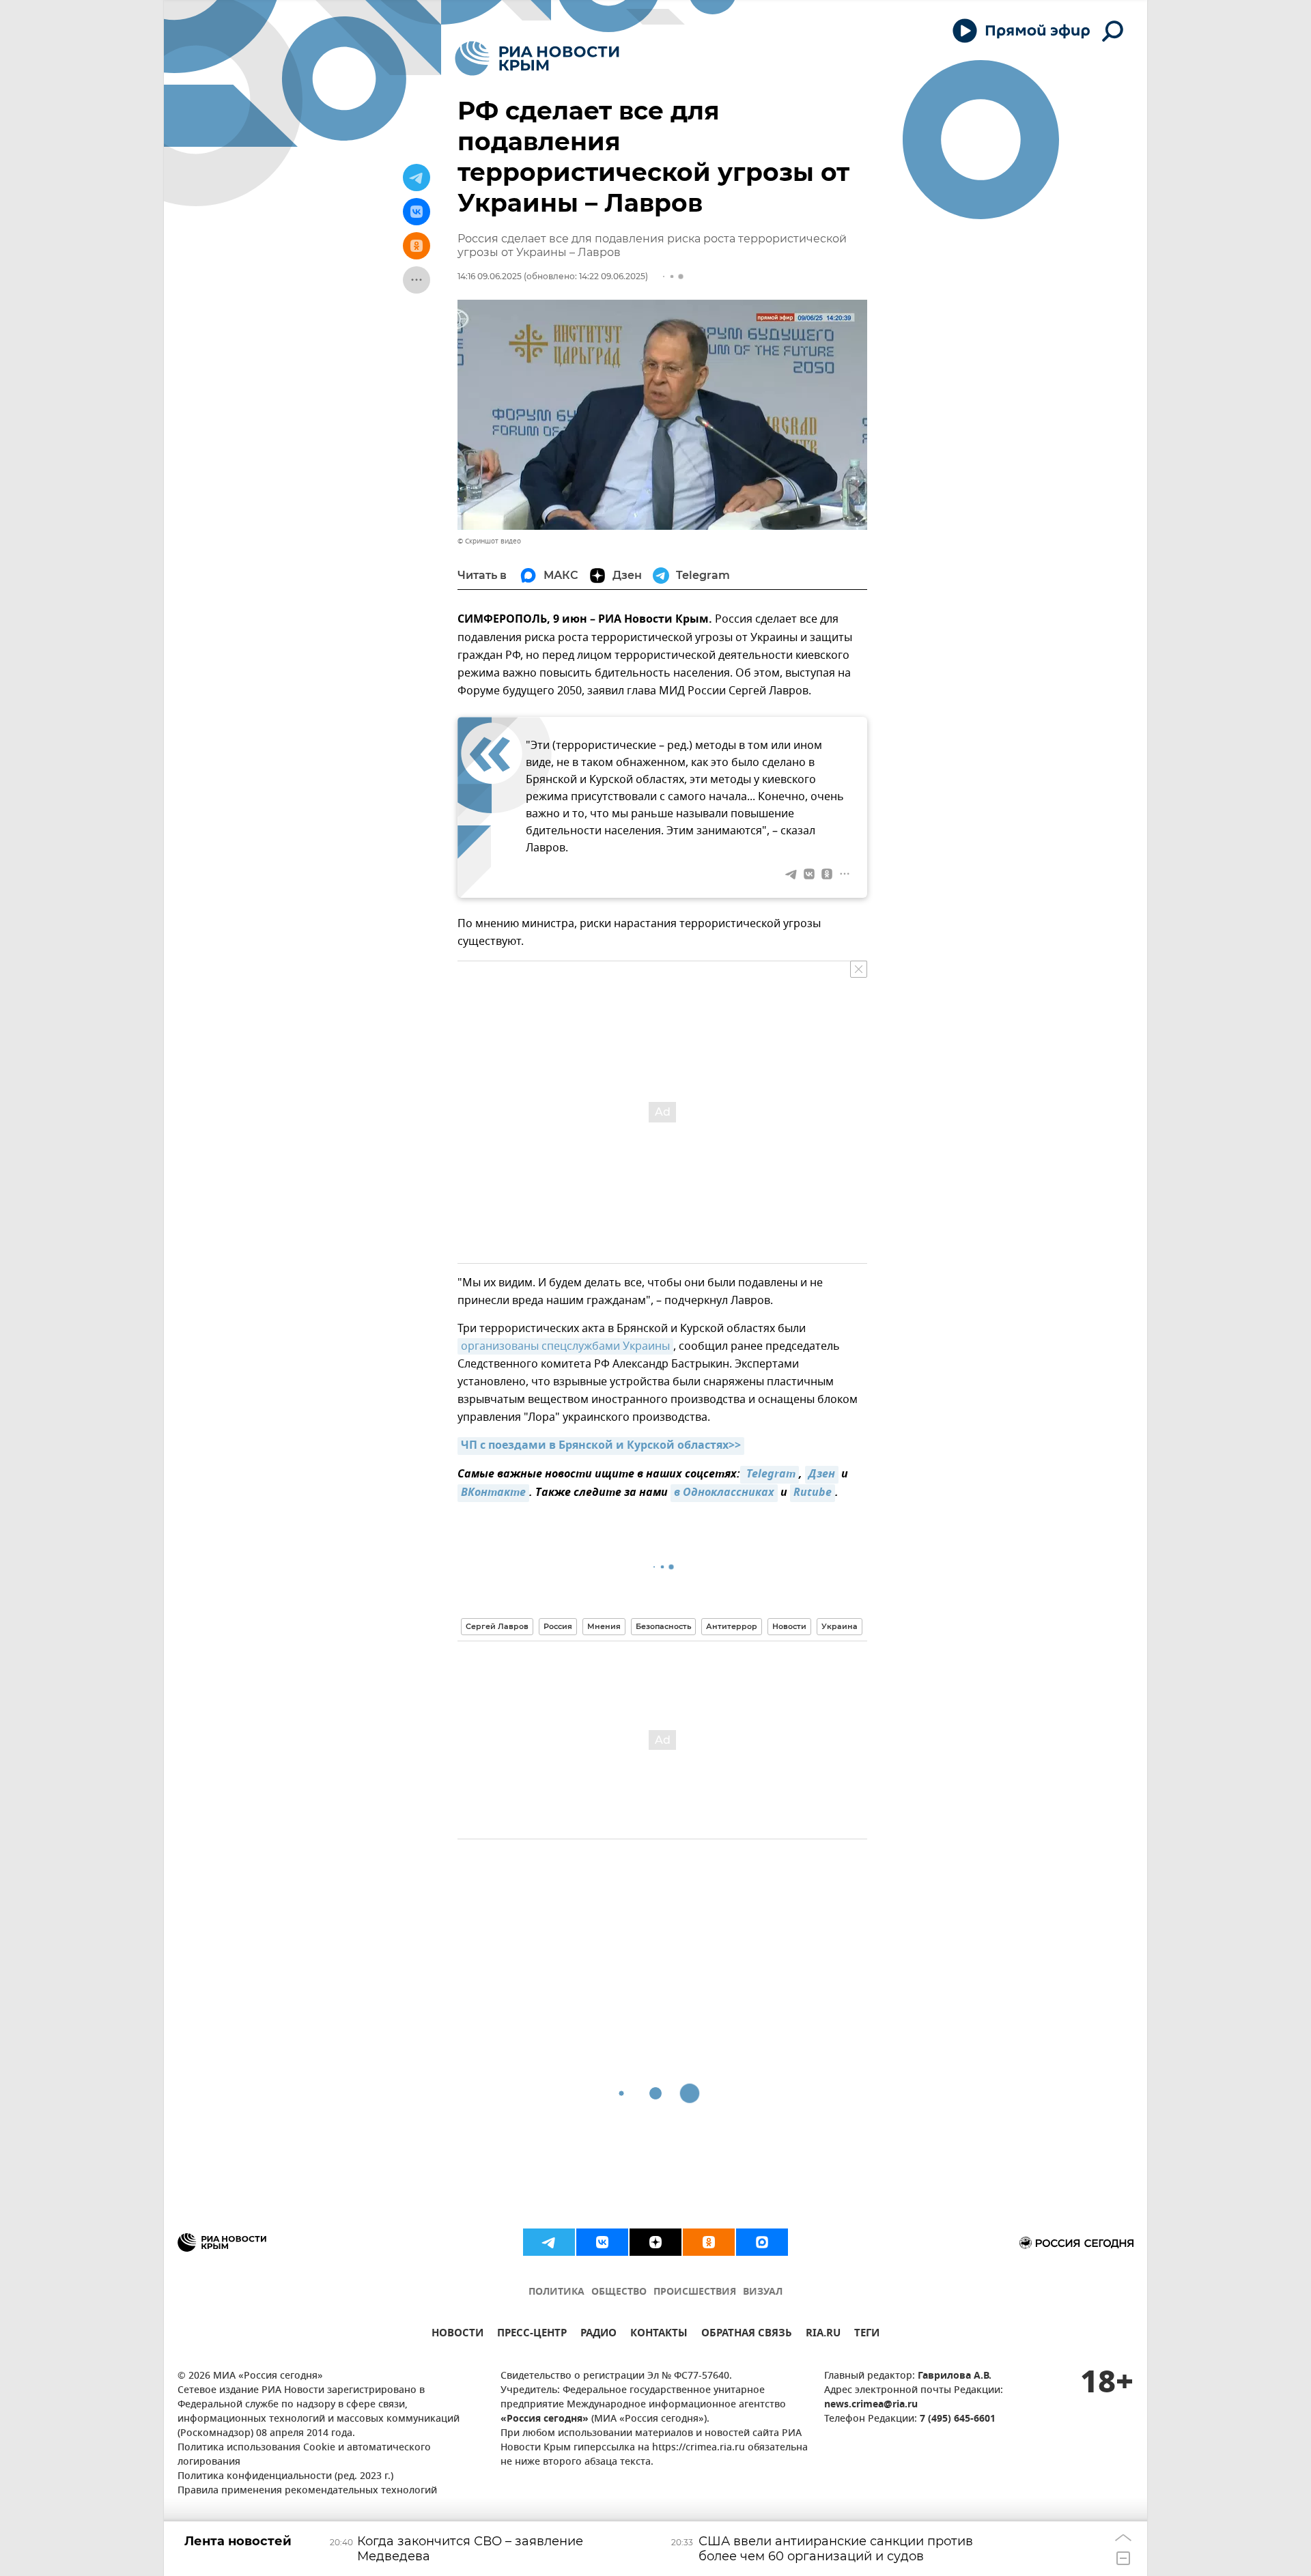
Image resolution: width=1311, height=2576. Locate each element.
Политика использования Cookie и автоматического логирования (304, 2455)
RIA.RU (823, 2335)
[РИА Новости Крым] (537, 58)
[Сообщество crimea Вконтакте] (602, 2242)
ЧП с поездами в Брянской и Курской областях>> (601, 1446)
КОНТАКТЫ (659, 2335)
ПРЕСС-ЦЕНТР (532, 2335)
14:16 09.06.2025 (490, 276)
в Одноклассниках (724, 1493)
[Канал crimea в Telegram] (549, 2242)
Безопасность (663, 1626)
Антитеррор (732, 1626)
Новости (789, 1626)
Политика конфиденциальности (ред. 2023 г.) (285, 2477)
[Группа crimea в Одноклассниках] (709, 2242)
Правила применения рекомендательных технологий (307, 2491)
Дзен (822, 1475)
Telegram (770, 1475)
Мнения (604, 1626)
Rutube (813, 1493)
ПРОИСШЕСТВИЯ (695, 2292)
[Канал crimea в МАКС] (762, 2242)
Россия (558, 1626)
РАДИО (598, 2335)
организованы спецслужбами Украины (565, 1346)
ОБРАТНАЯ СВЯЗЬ (747, 2335)
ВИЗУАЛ (763, 2292)
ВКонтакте (493, 1493)
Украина (840, 1626)
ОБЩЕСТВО (619, 2292)
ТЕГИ (867, 2335)
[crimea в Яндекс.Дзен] (655, 2242)
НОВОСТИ (457, 2335)
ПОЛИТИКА (556, 2292)
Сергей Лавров (497, 1626)
